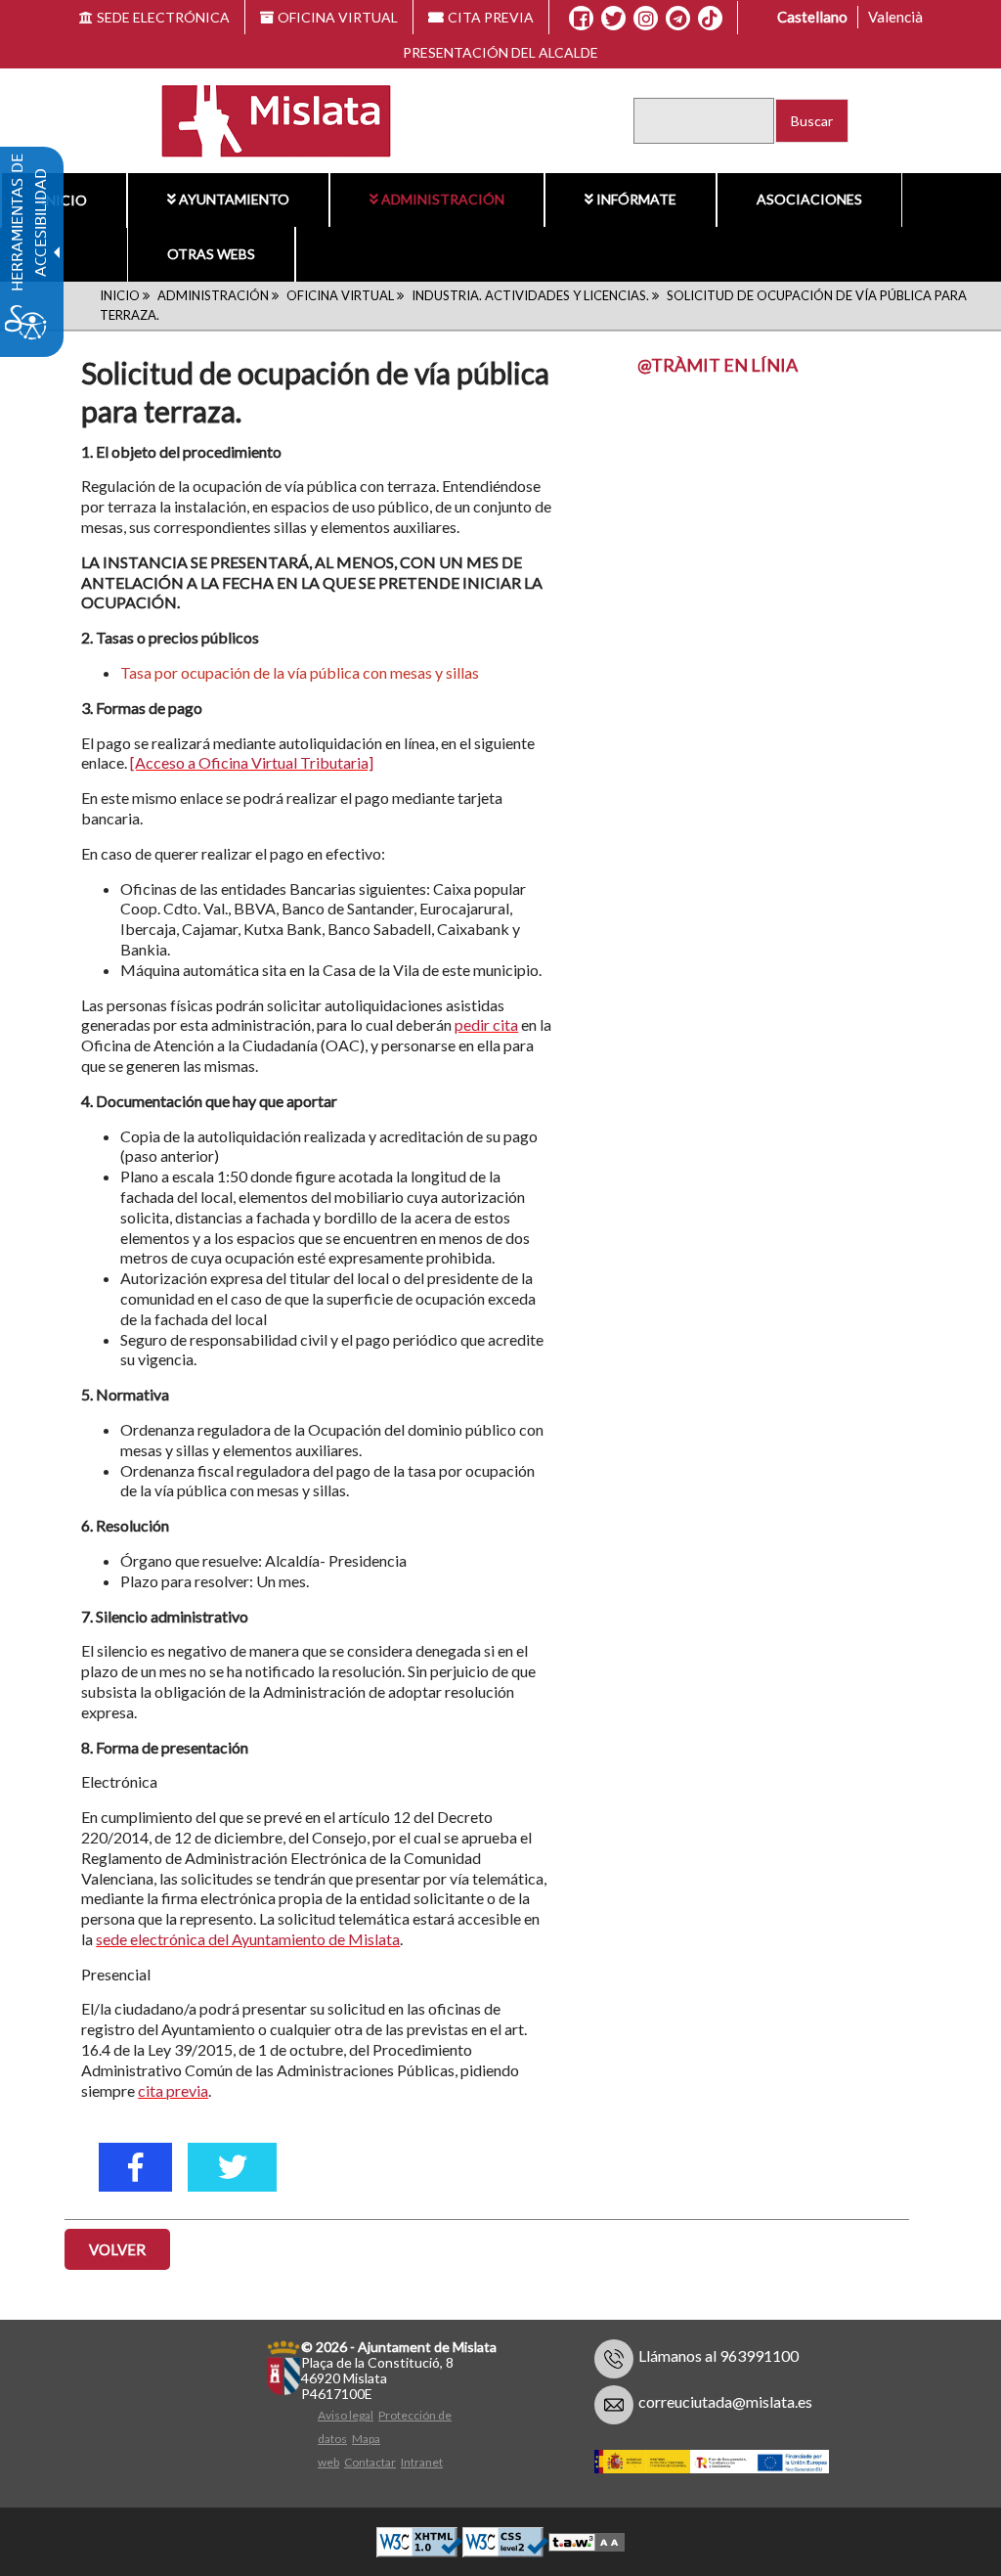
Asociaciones (809, 199)
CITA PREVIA (491, 17)
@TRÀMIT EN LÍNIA (718, 365)
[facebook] (135, 2167)
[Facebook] (581, 19)
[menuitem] (64, 200)
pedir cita (486, 1024)
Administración (443, 199)
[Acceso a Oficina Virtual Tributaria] (252, 762)
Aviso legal (346, 2415)
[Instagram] (646, 19)
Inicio (64, 200)
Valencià (895, 17)
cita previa (173, 2090)
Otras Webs (211, 254)
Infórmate (636, 199)
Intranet (422, 2462)
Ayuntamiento (234, 199)
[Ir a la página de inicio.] (263, 119)
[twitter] (232, 2167)
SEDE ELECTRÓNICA (163, 17)
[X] (613, 19)
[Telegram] (678, 19)
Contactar (370, 2462)
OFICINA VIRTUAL (338, 17)
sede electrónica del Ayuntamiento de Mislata (248, 1939)
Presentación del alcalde (500, 52)
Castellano (812, 17)
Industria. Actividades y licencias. (530, 295)
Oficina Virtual (340, 295)
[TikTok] (710, 19)
